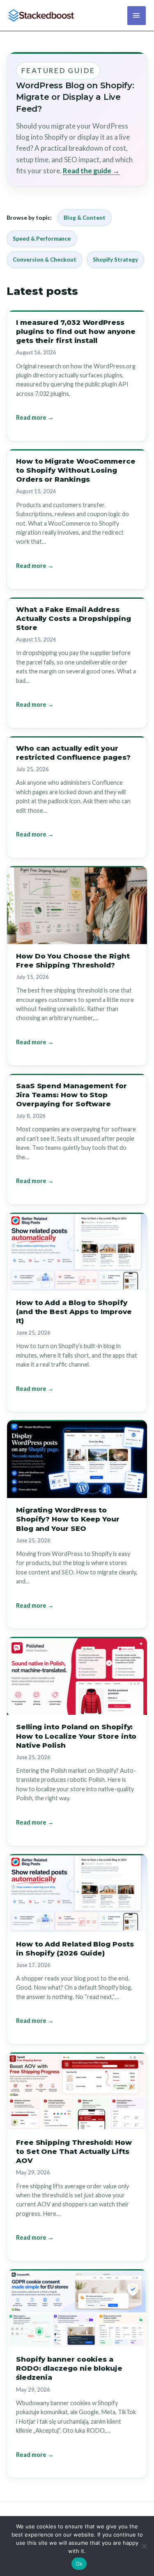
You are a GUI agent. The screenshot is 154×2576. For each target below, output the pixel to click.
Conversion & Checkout (45, 260)
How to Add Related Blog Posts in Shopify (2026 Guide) (75, 1949)
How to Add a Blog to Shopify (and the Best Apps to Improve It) (74, 1312)
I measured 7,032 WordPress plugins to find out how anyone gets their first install (76, 331)
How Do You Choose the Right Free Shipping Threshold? (73, 961)
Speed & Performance (42, 239)
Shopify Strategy (115, 260)
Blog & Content (85, 218)
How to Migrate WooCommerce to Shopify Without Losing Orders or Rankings (76, 470)
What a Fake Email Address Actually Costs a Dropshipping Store (74, 618)
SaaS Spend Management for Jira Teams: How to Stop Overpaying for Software (71, 1095)
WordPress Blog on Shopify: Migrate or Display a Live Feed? (75, 97)
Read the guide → (91, 171)
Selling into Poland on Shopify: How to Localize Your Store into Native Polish (76, 1736)
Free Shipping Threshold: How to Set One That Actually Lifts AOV (74, 2151)
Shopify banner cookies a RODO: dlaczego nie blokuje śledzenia (69, 2368)
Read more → (35, 417)
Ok (79, 2564)
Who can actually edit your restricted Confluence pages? (73, 753)
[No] (144, 2546)
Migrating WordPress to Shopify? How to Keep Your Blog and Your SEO (68, 1519)
